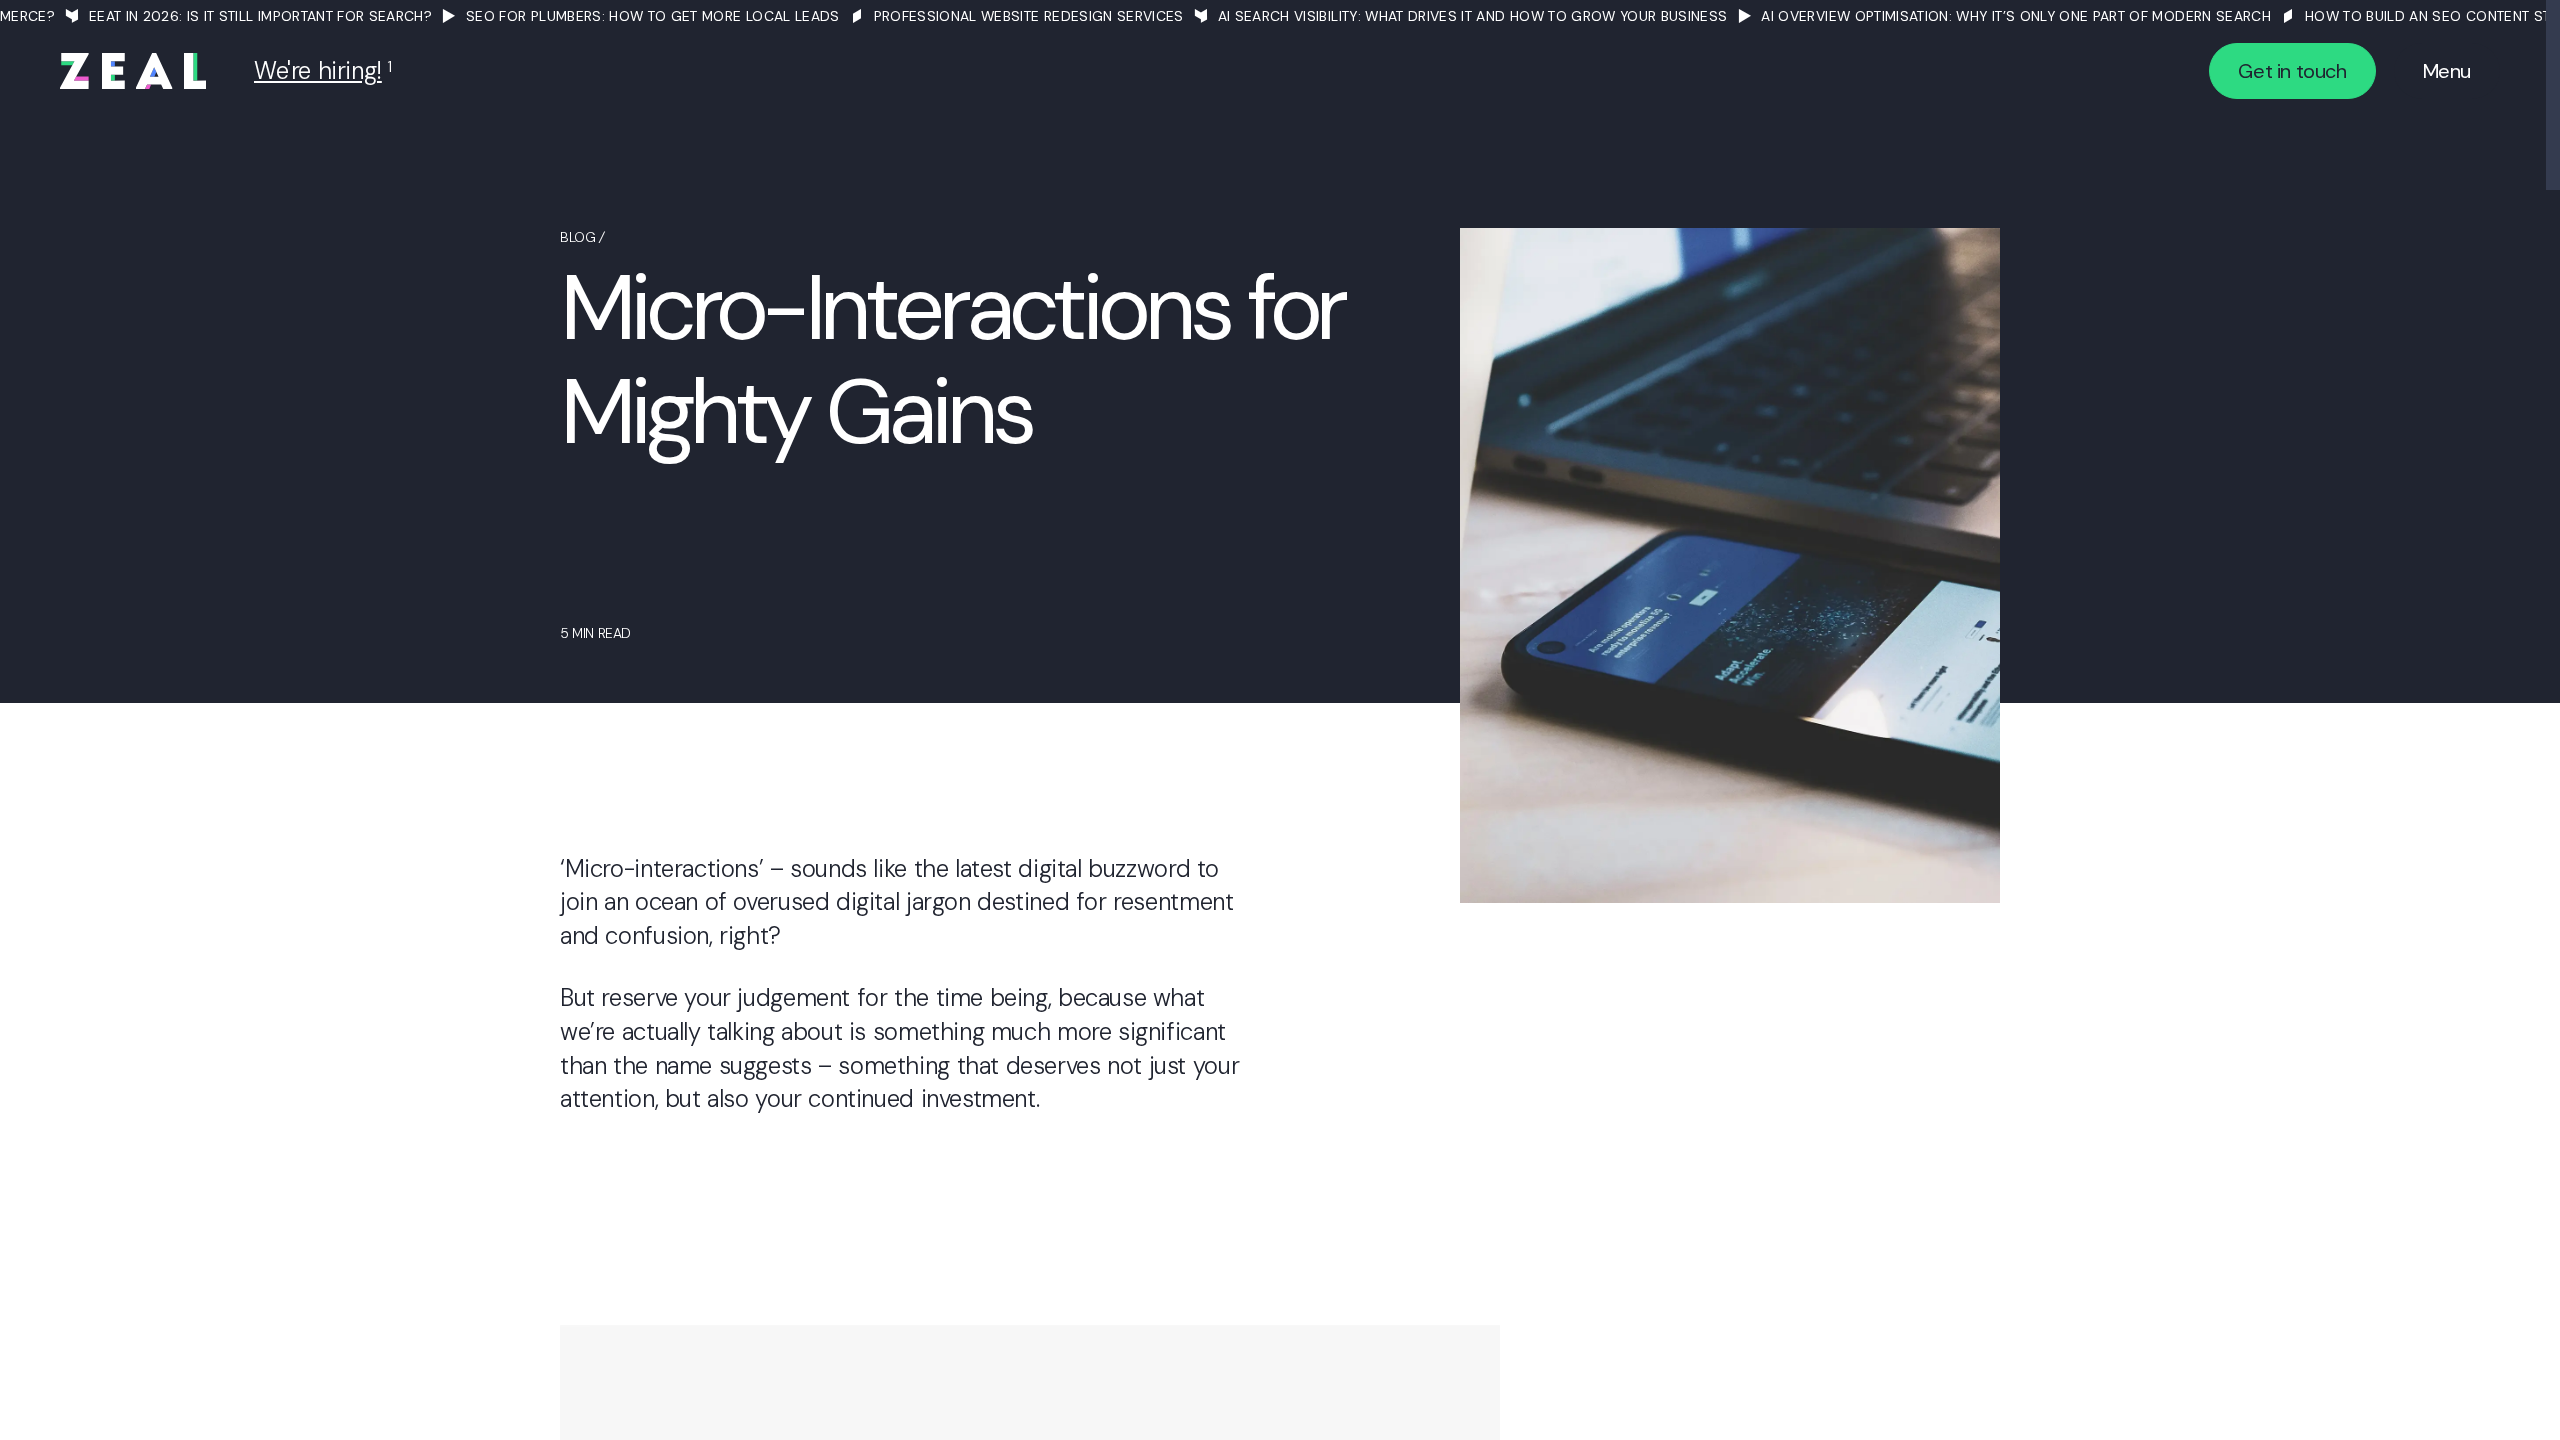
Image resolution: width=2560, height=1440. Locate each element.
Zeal (133, 71)
